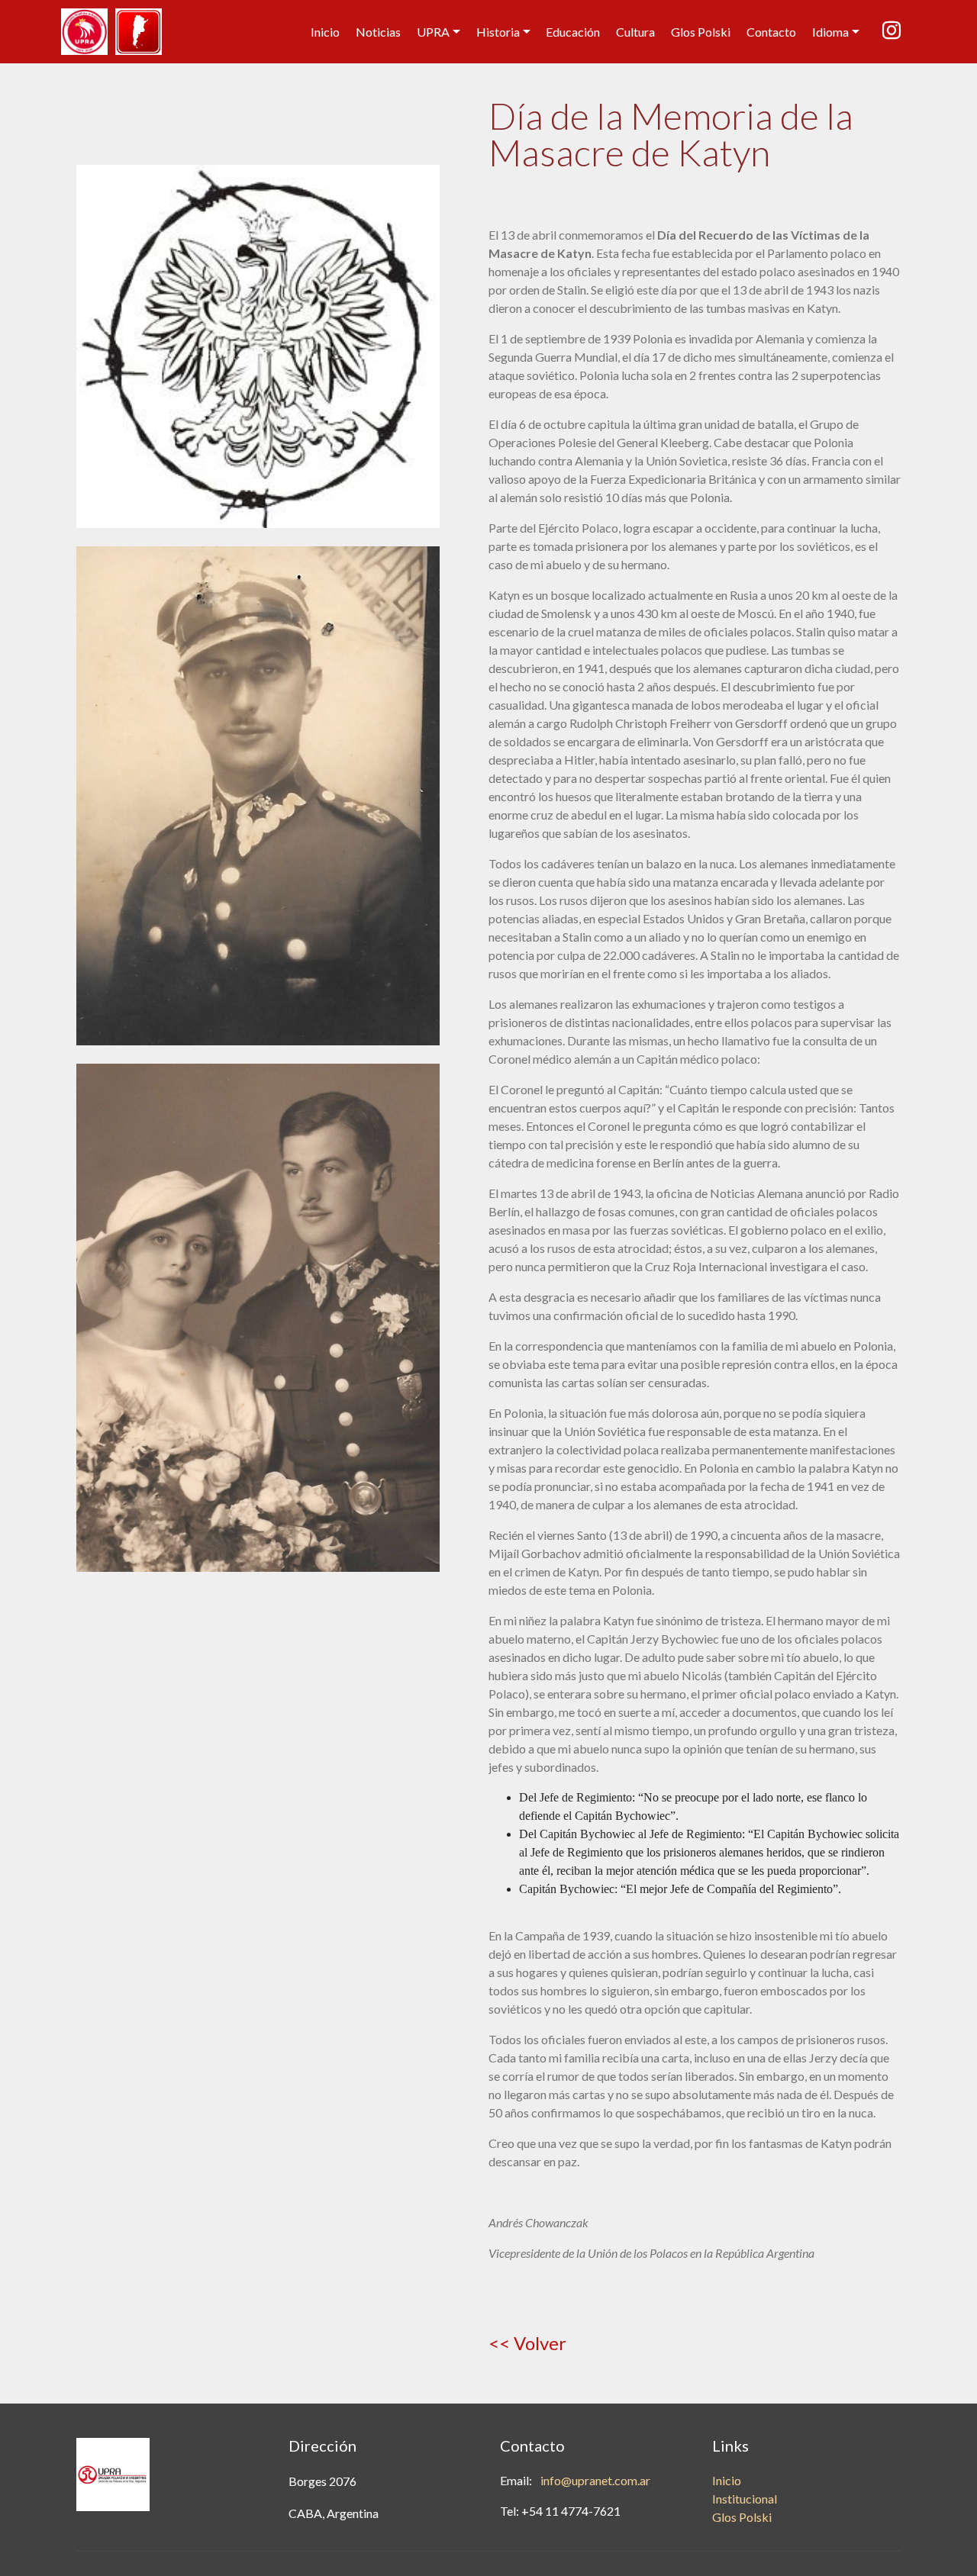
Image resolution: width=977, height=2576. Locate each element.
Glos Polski (701, 32)
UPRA (433, 32)
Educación (573, 32)
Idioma (830, 32)
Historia (498, 32)
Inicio (325, 32)
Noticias (378, 32)
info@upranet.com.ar (595, 2480)
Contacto (771, 32)
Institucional (745, 2499)
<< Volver (527, 2343)
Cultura (635, 32)
